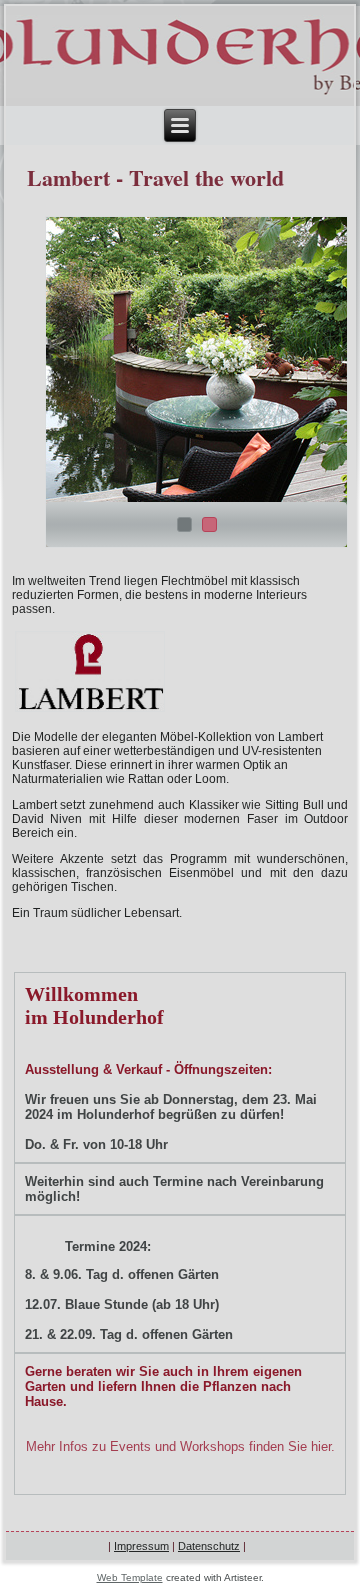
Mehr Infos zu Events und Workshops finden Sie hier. (180, 1446)
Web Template (130, 1577)
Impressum (141, 1546)
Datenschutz (209, 1546)
